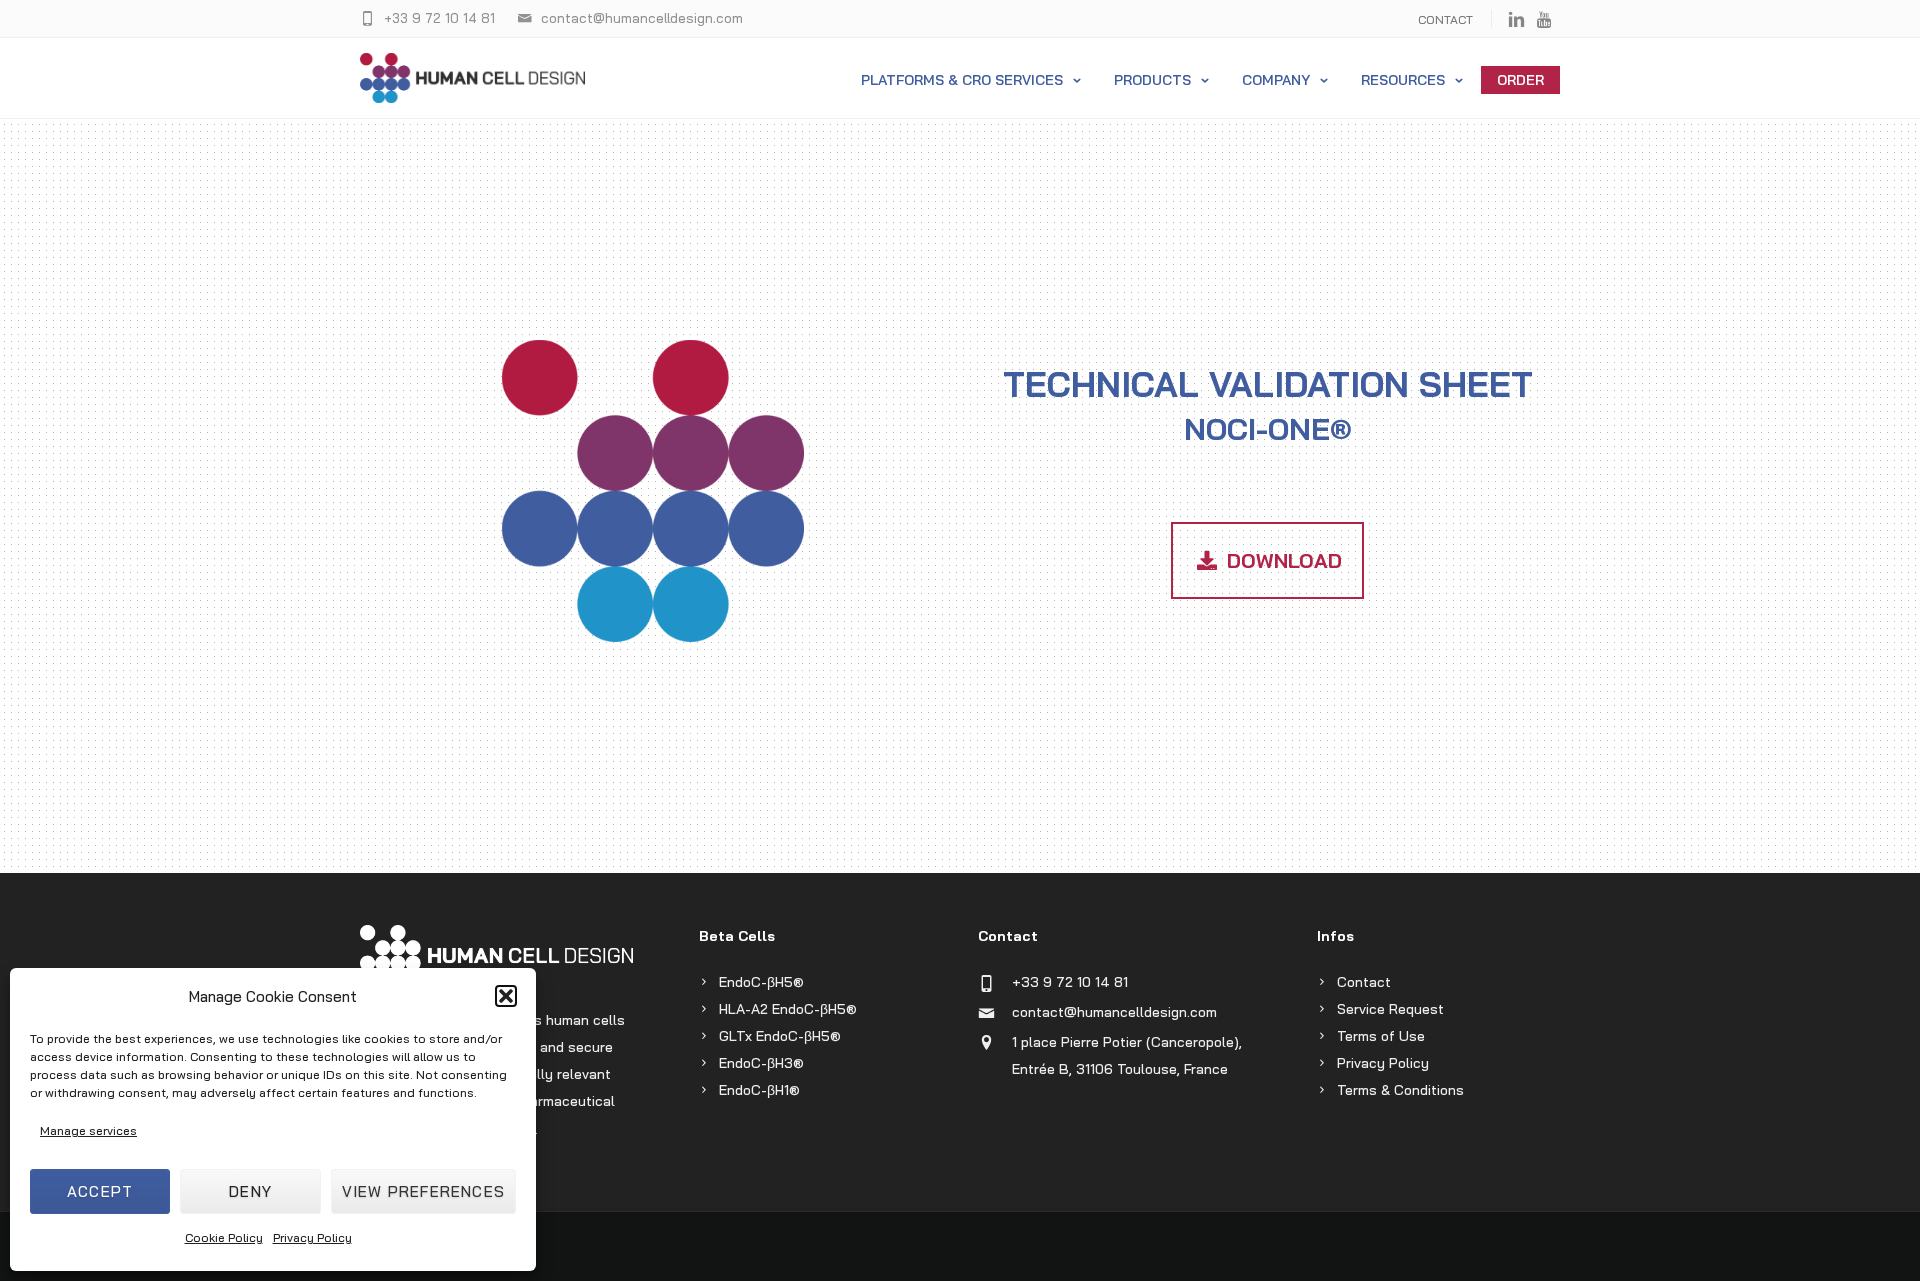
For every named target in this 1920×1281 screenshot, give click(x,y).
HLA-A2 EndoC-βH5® (788, 1009)
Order (1520, 80)
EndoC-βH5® (761, 982)
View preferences (423, 1191)
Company (1276, 80)
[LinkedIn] (1516, 20)
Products (1152, 80)
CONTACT (1445, 19)
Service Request (1390, 1009)
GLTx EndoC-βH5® (780, 1036)
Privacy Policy (312, 1237)
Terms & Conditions (1400, 1090)
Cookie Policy (224, 1237)
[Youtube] (1545, 20)
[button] (506, 996)
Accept (100, 1191)
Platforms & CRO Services (962, 80)
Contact (1364, 982)
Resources (1403, 80)
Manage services (88, 1130)
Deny (250, 1191)
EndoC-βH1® (759, 1090)
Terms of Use (1381, 1036)
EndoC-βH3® (761, 1063)
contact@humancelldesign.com (1114, 1012)
